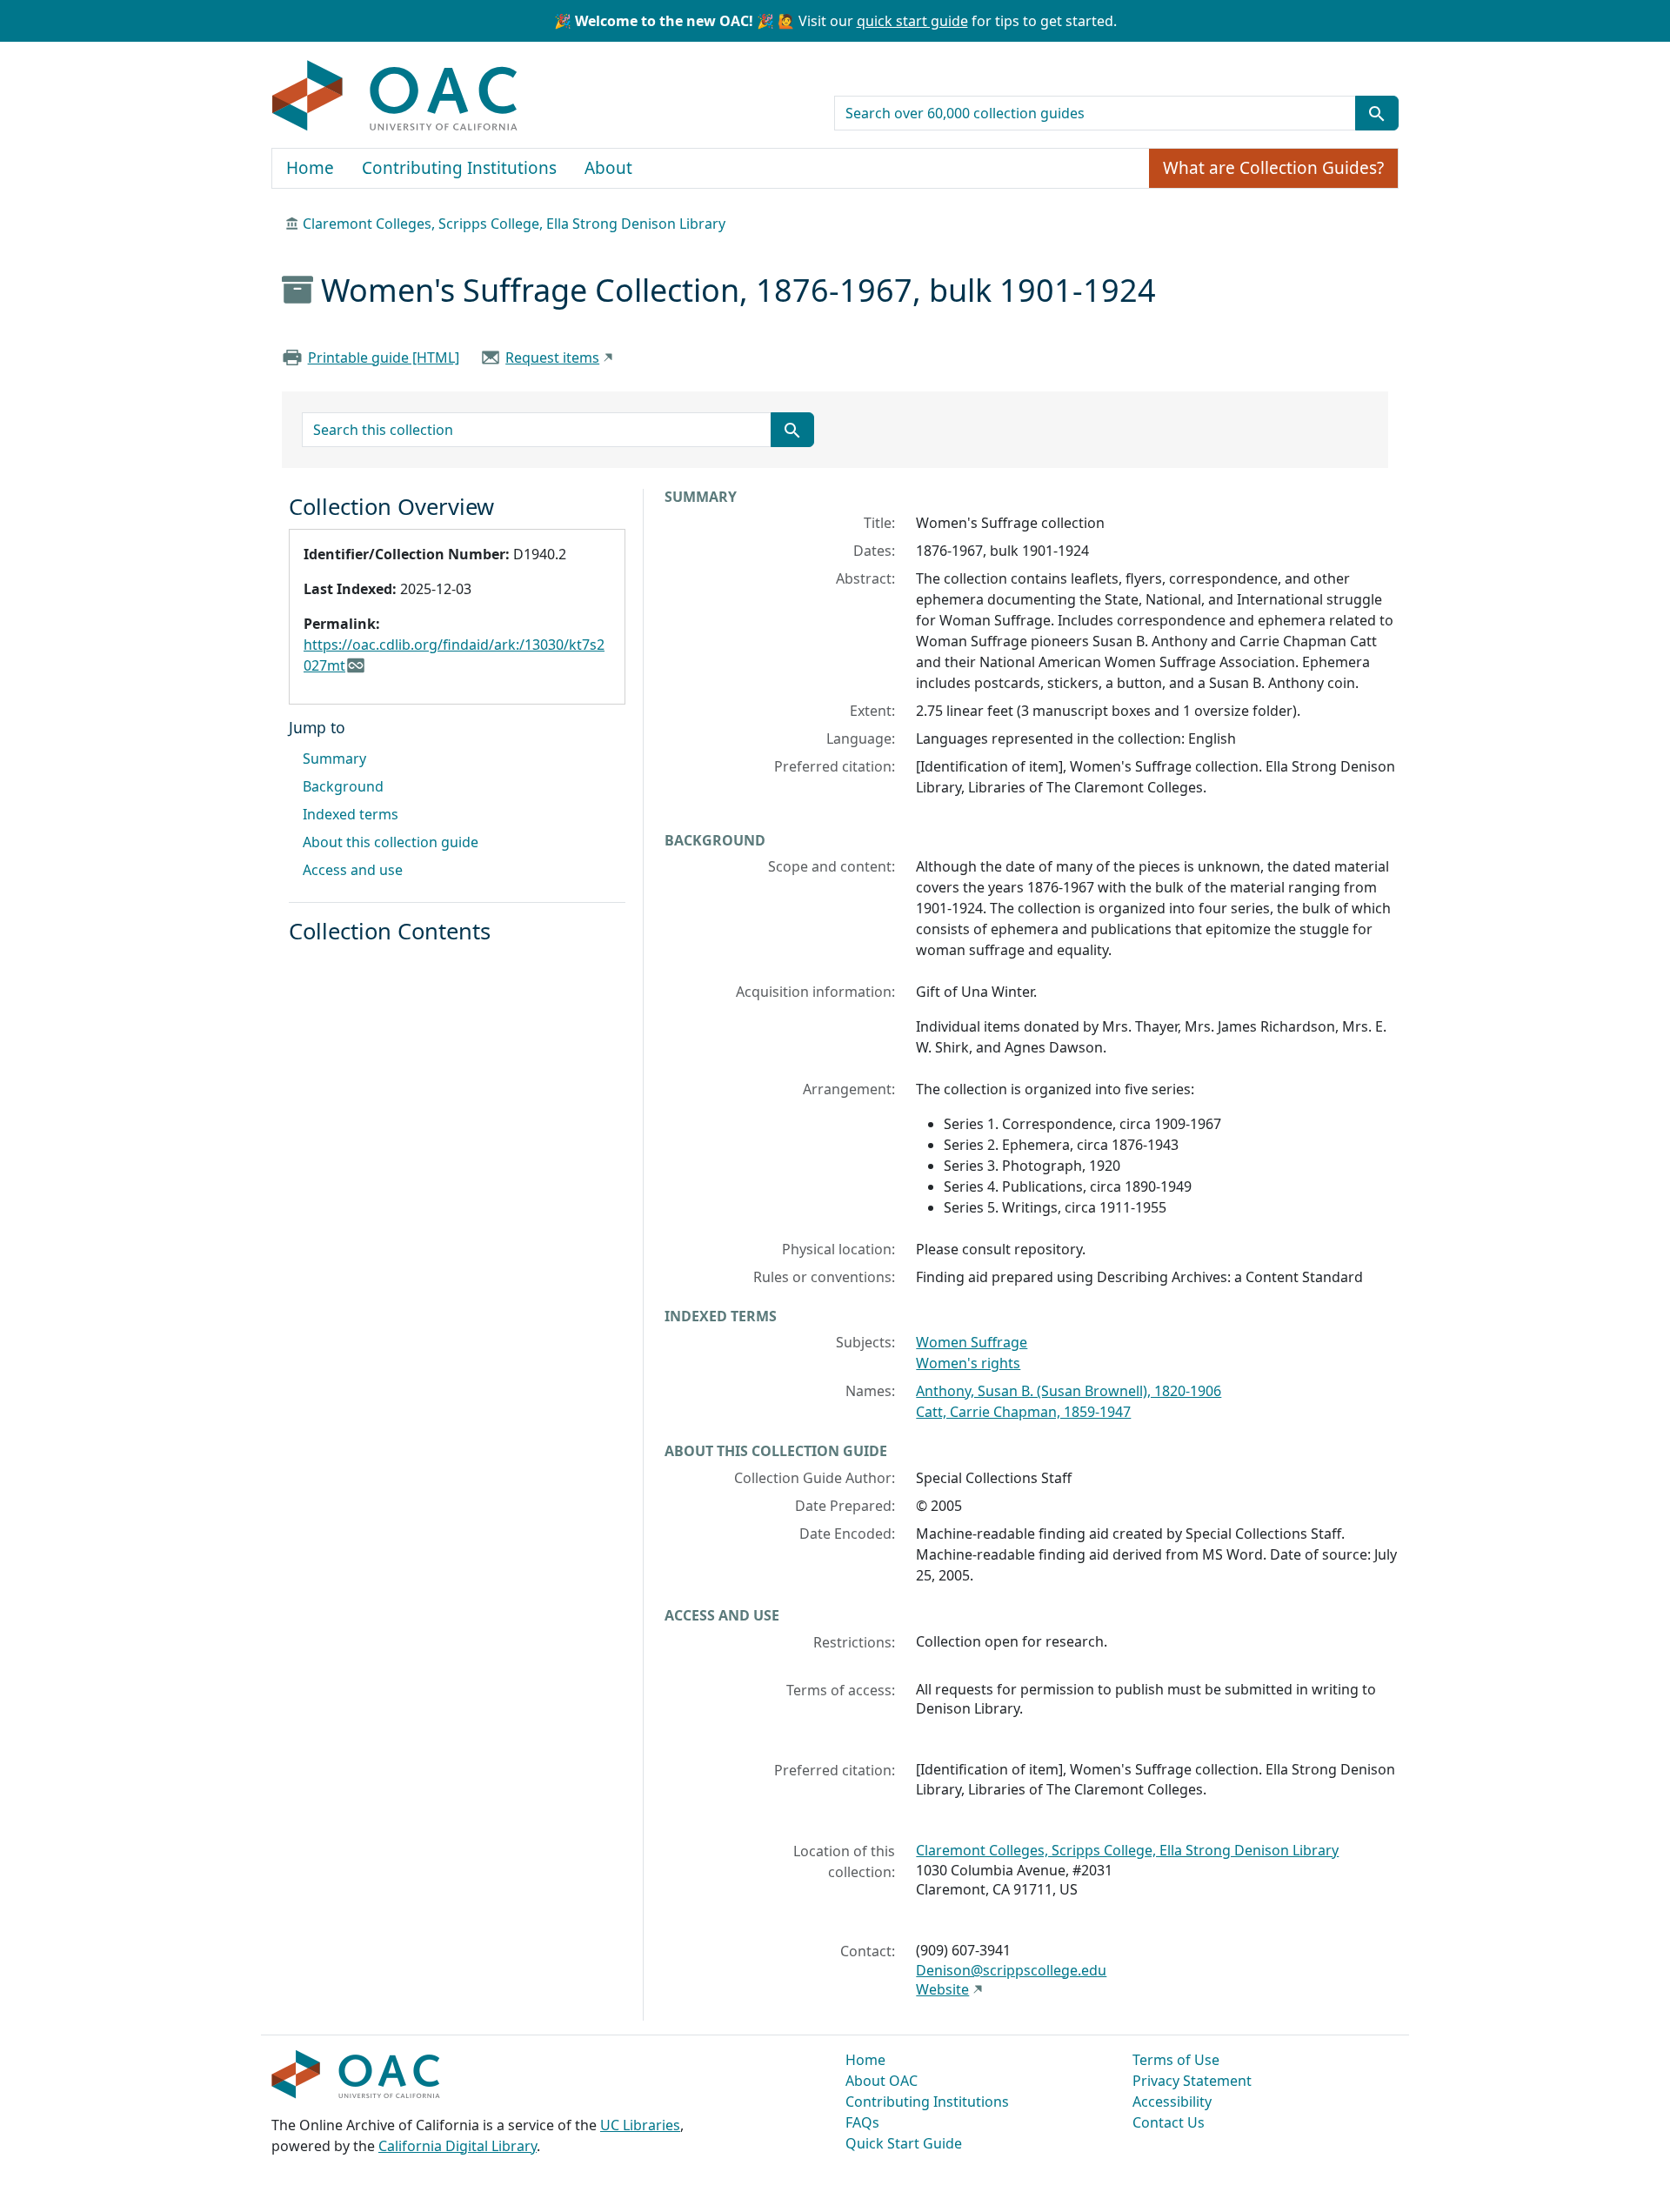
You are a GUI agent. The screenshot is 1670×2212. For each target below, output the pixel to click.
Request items (552, 358)
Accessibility (1172, 2102)
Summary (334, 758)
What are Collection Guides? (1273, 168)
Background (343, 786)
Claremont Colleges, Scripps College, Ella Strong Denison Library (514, 224)
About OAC (882, 2081)
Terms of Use (1176, 2060)
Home (310, 168)
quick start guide (912, 21)
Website (942, 1989)
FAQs (862, 2122)
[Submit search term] (1377, 113)
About (608, 168)
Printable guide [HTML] (384, 358)
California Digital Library (458, 2146)
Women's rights (968, 1363)
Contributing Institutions (459, 168)
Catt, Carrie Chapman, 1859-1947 (1023, 1412)
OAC (395, 97)
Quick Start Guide (904, 2143)
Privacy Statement (1192, 2081)
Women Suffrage (972, 1342)
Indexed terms (351, 814)
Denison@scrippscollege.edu (1011, 1970)
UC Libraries (640, 2125)
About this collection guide (391, 842)
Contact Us (1169, 2122)
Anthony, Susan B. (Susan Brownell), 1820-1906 (1069, 1391)
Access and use (353, 870)
